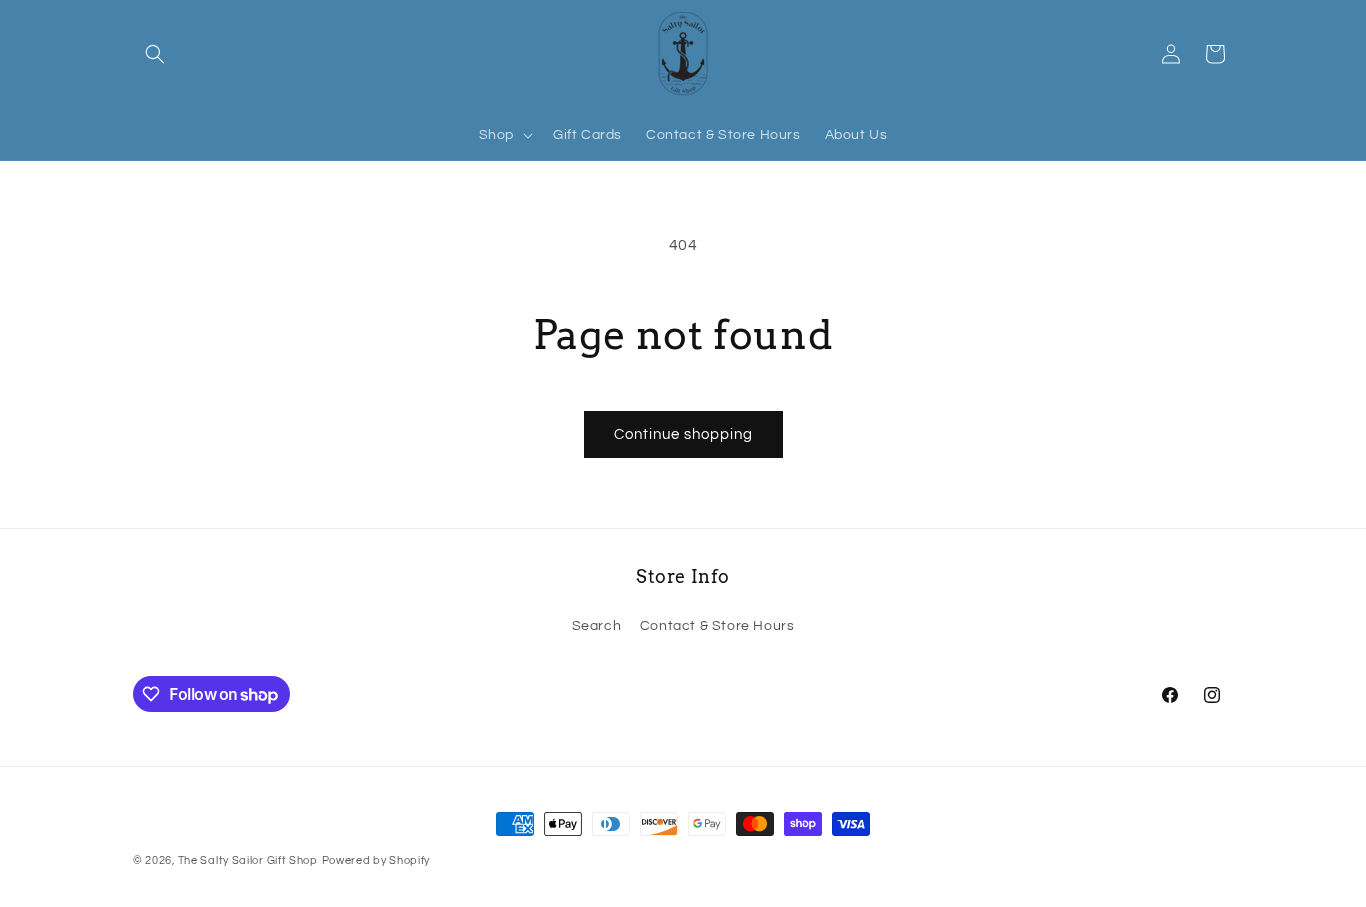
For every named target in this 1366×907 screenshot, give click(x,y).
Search (597, 626)
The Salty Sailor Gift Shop (248, 860)
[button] (155, 54)
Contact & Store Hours (717, 626)
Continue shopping (683, 434)
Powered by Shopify (376, 860)
